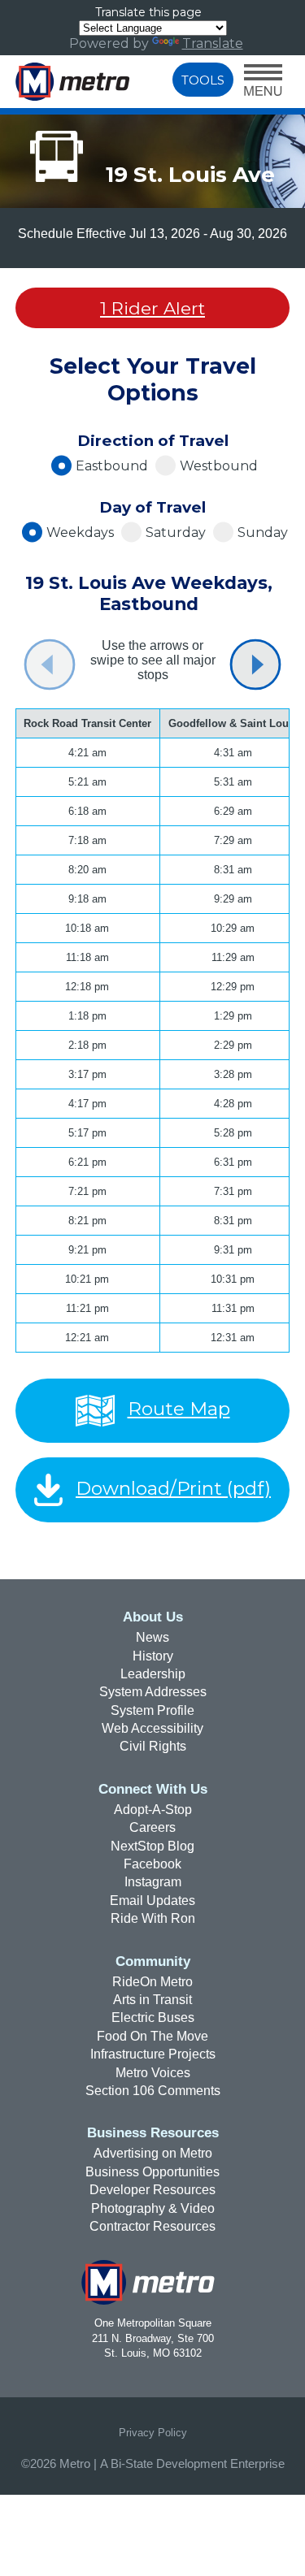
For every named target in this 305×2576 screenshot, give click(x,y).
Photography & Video (153, 2208)
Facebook (152, 1864)
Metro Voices (153, 2073)
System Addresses (153, 1692)
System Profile (152, 1710)
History (153, 1656)
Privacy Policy (153, 2433)
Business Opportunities (152, 2172)
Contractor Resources (152, 2226)
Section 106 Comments (153, 2091)
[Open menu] (263, 82)
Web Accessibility (152, 1728)
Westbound (219, 466)
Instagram (153, 1882)
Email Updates (152, 1901)
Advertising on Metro (153, 2153)
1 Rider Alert (152, 308)
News (152, 1637)
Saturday (176, 533)
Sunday (263, 533)
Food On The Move (152, 2036)
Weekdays (80, 533)
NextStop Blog (152, 1846)
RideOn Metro (152, 1982)
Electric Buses (153, 2018)
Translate (213, 43)
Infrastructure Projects (153, 2054)
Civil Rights (153, 1746)
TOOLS (203, 80)
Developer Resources (152, 2190)
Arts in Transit (152, 2000)
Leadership (153, 1674)
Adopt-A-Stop (153, 1810)
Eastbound (112, 466)
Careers (152, 1827)
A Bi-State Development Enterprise (192, 2464)
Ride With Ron (153, 1918)
